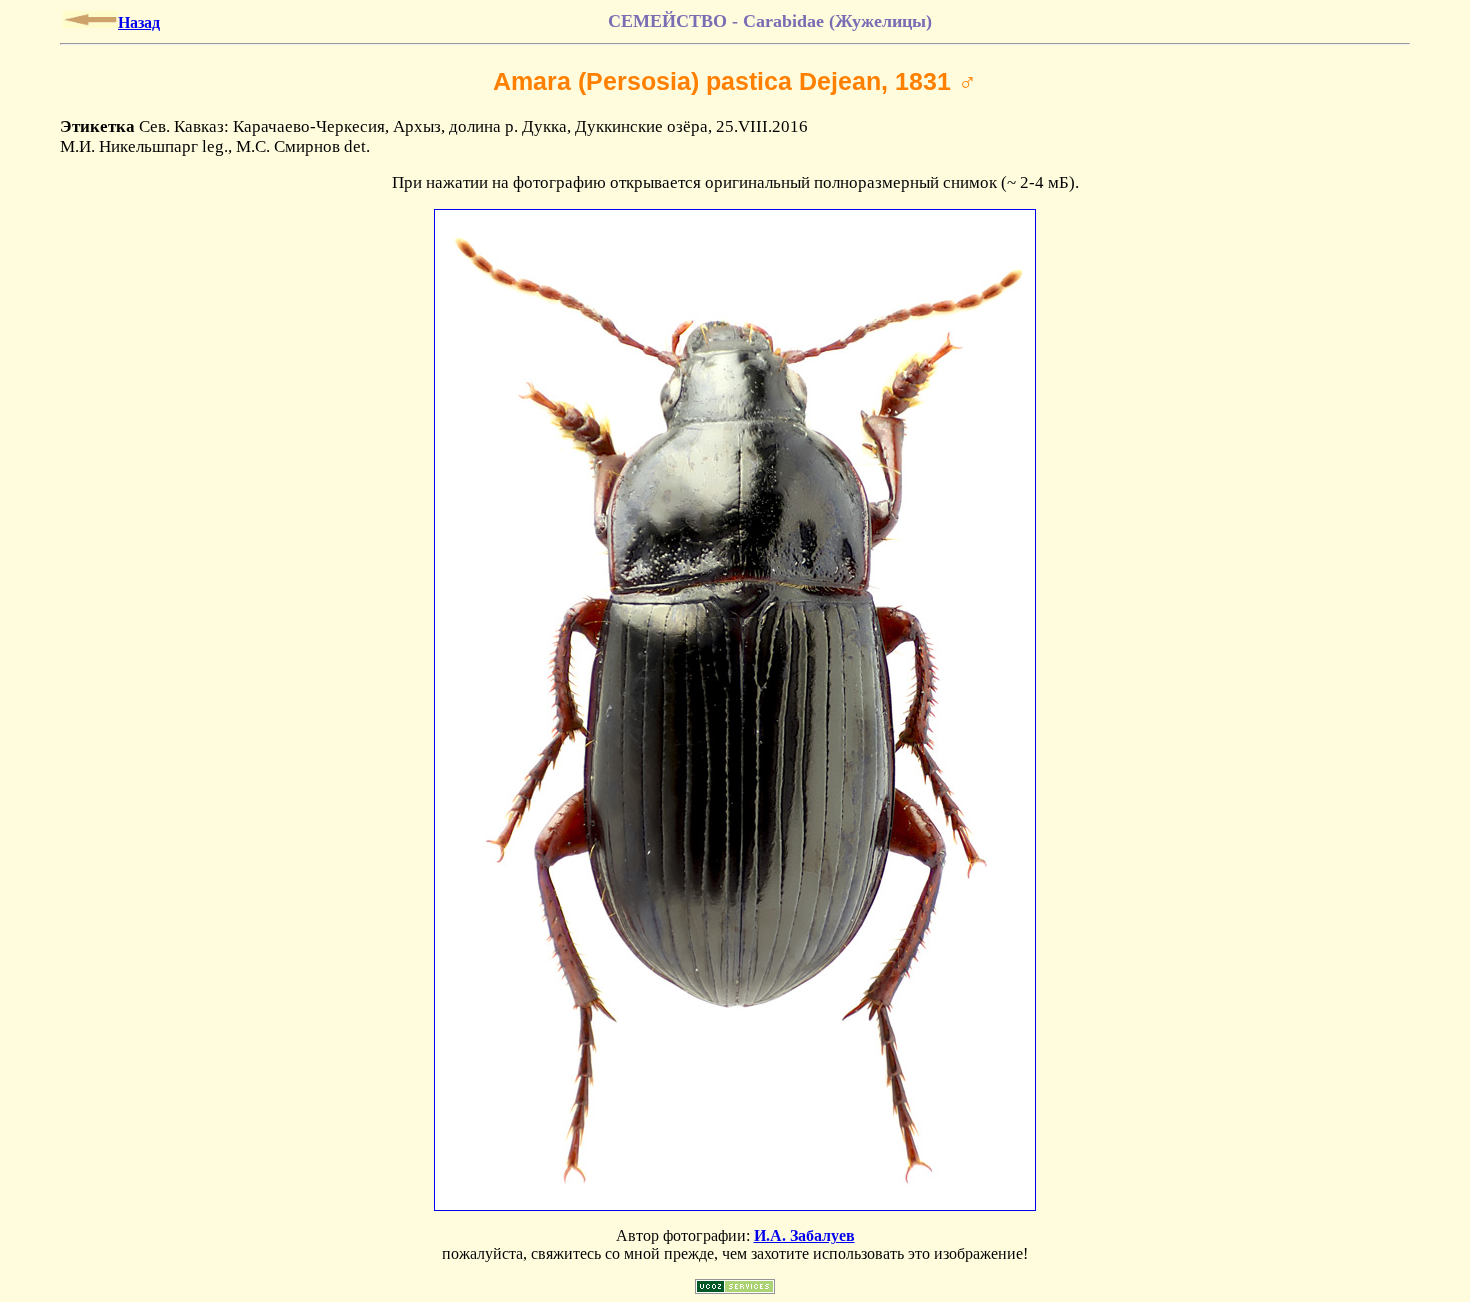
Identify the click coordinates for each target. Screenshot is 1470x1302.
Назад (139, 22)
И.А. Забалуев (804, 1235)
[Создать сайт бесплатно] (735, 1288)
